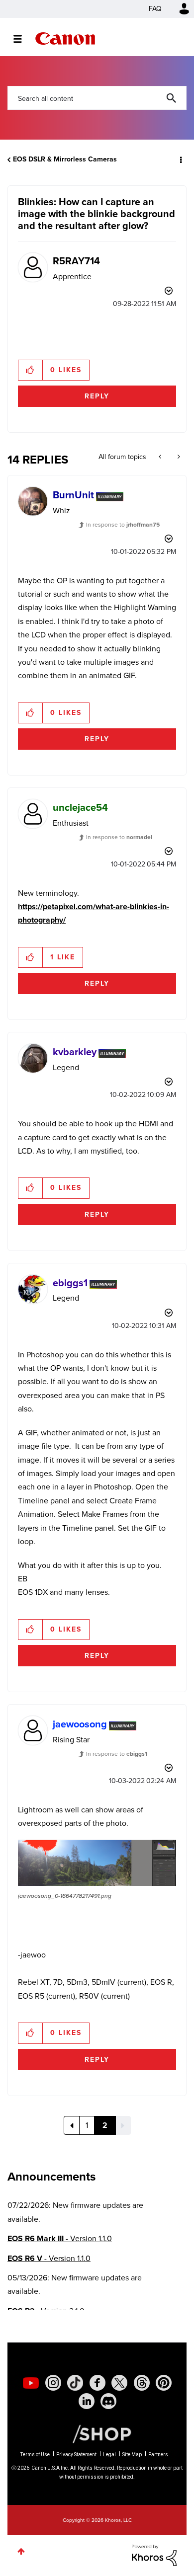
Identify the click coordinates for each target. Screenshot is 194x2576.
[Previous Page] (72, 2125)
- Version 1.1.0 (60, 2238)
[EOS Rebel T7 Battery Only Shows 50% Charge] (178, 457)
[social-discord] (108, 2401)
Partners (158, 2455)
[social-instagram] (53, 2383)
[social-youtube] (31, 2383)
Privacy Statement (76, 2455)
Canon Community (65, 39)
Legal (109, 2455)
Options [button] (180, 159)
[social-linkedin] (87, 2401)
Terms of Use (35, 2455)
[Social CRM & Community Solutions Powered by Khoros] (154, 2554)
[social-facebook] (97, 2383)
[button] (31, 370)
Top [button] (21, 2551)
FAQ (155, 9)
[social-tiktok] (75, 2383)
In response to (123, 525)
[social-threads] (142, 2383)
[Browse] (23, 39)
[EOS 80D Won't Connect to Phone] (161, 457)
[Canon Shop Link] (97, 2433)
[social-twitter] (119, 2383)
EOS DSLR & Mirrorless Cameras (65, 159)
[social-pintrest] (164, 2383)
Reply (97, 396)
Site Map (132, 2455)
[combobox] (97, 98)
